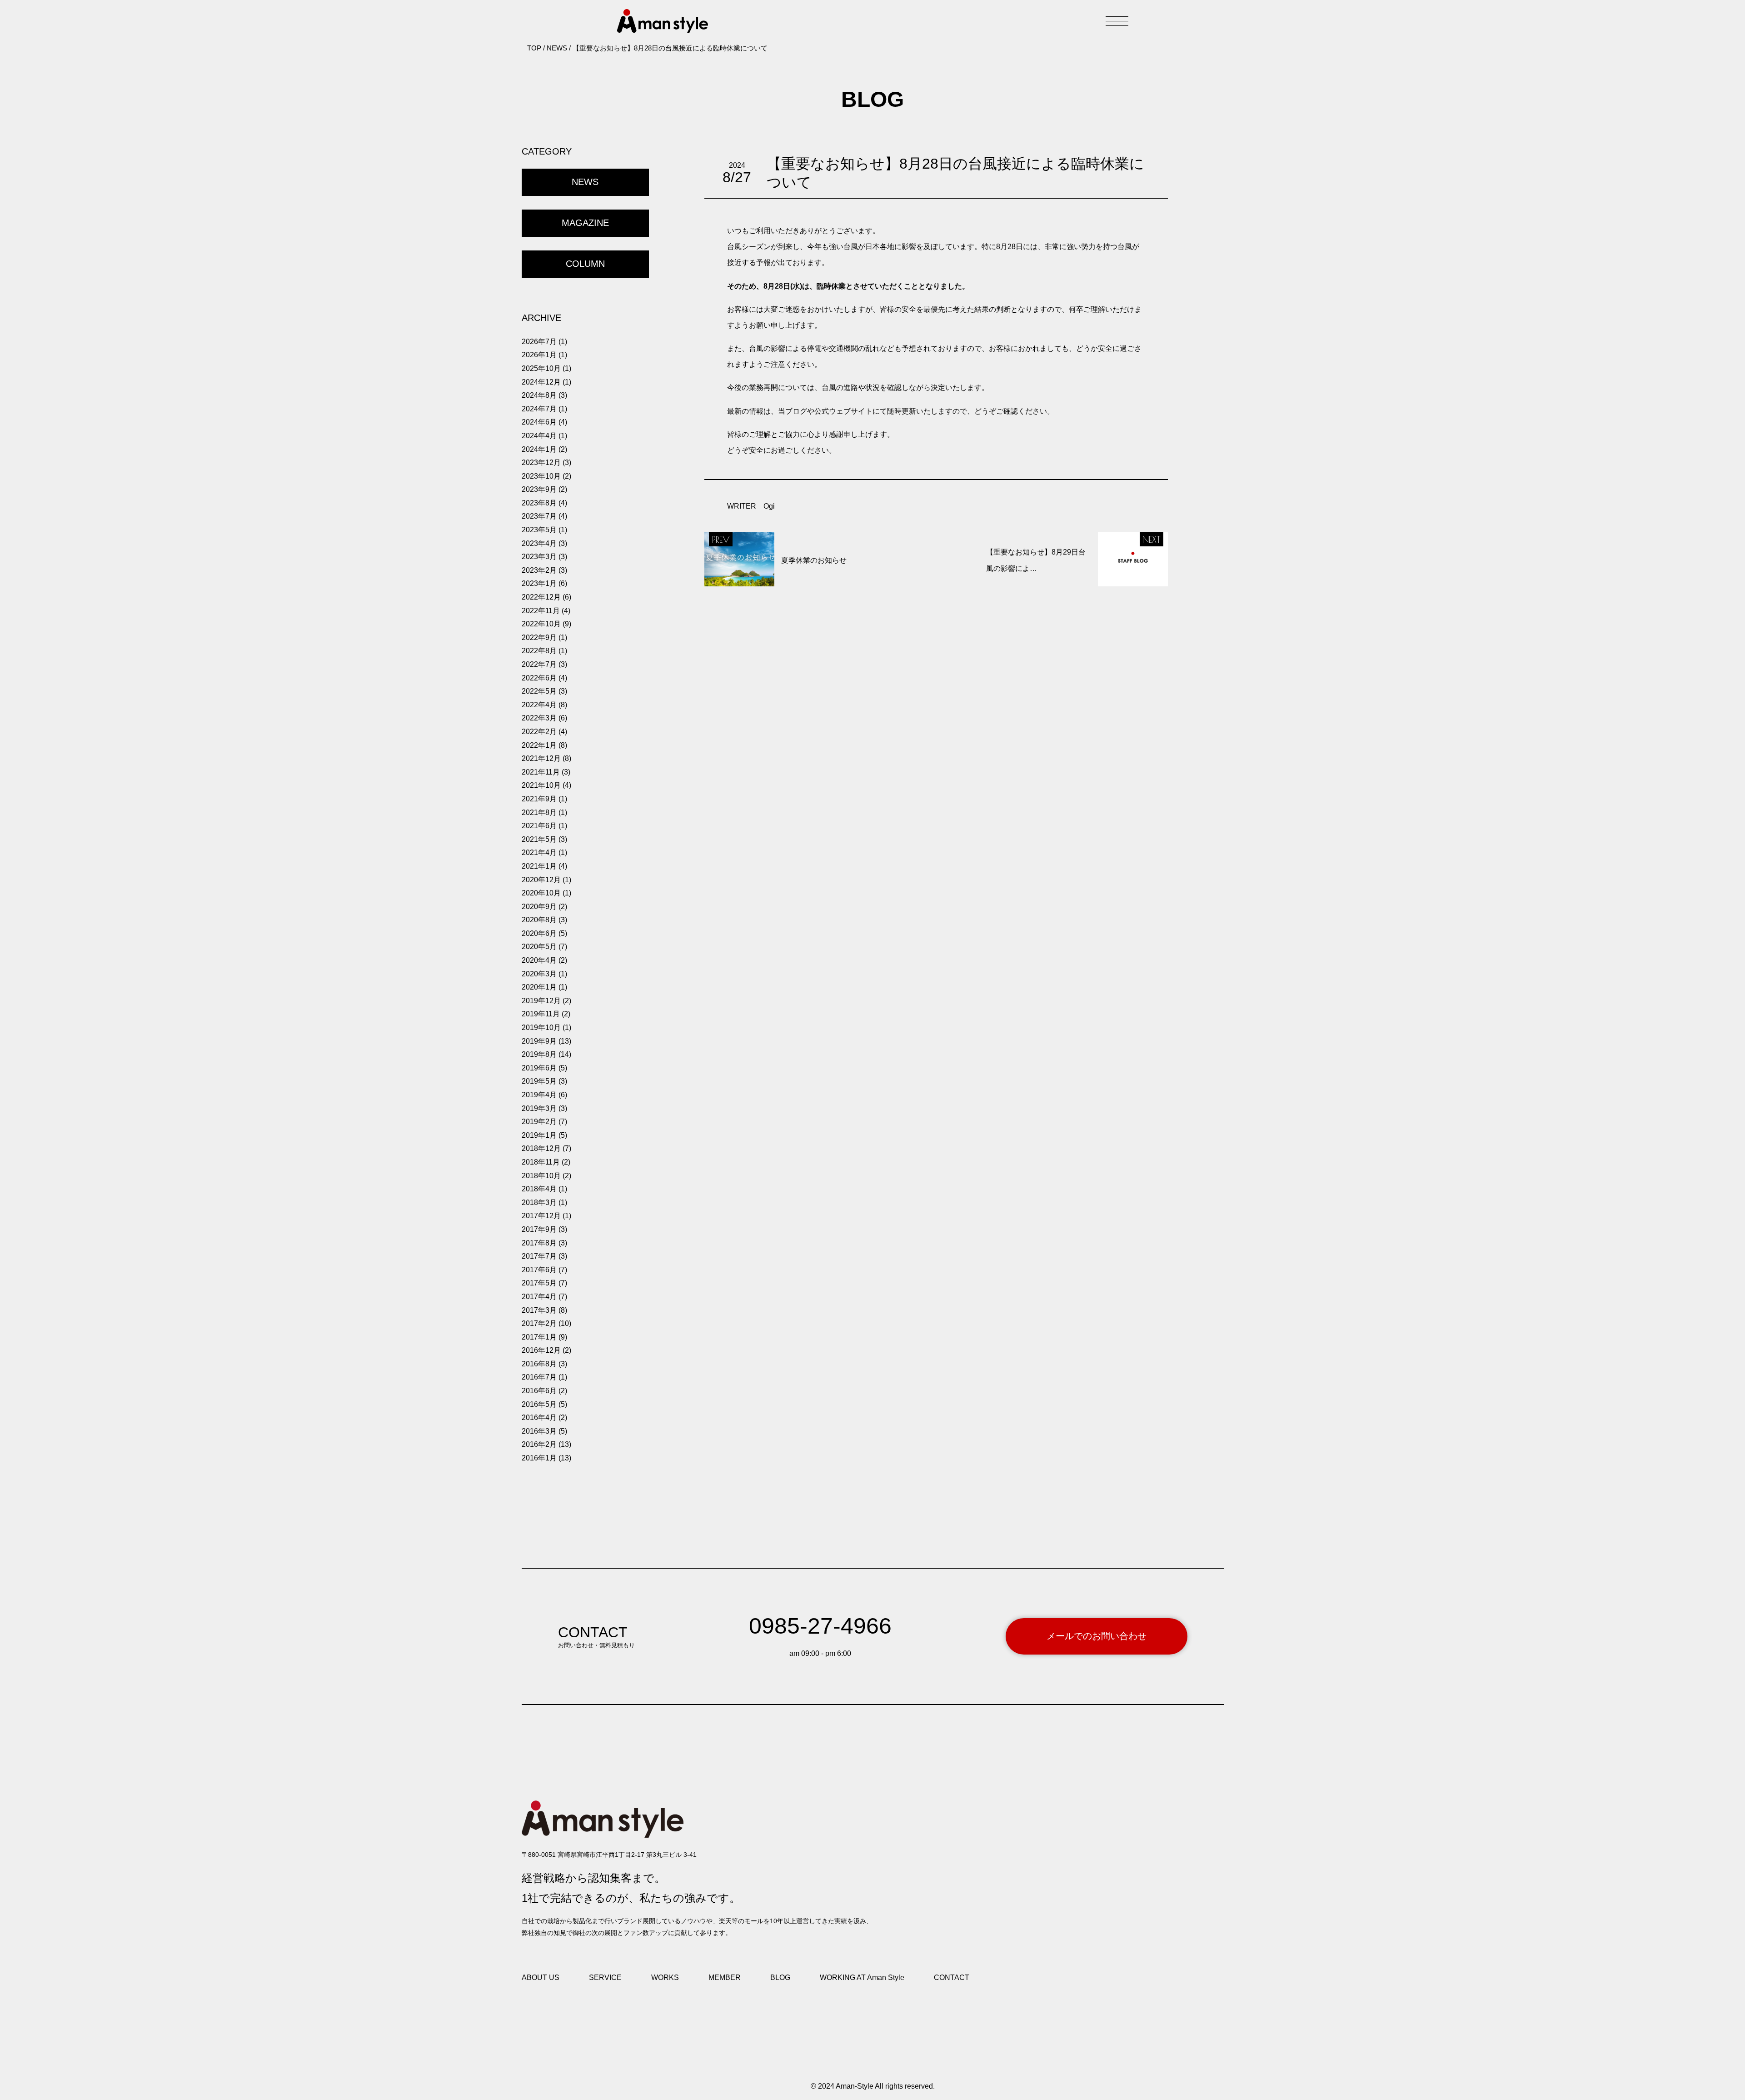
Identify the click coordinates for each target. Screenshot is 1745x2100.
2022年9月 (539, 637)
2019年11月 (541, 1014)
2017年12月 (541, 1216)
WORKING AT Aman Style (862, 1977)
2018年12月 (541, 1148)
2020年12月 (541, 880)
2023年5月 (539, 530)
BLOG (780, 1977)
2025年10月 (541, 368)
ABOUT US (541, 1977)
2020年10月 (541, 893)
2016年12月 (541, 1350)
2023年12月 (541, 462)
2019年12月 (541, 1001)
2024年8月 (539, 395)
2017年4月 (539, 1297)
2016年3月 (539, 1431)
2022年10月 (541, 624)
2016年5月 (539, 1404)
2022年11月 (541, 611)
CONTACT (952, 1977)
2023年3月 (539, 557)
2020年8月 (539, 920)
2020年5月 (539, 947)
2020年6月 (539, 933)
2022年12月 (541, 597)
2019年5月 (539, 1081)
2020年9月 (539, 907)
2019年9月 (539, 1041)
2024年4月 (539, 436)
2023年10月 (541, 476)
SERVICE (605, 1977)
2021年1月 (539, 866)
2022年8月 (539, 651)
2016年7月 (539, 1377)
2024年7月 (539, 409)
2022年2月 (539, 732)
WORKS (665, 1977)
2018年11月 (541, 1162)
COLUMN (585, 264)
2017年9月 (539, 1229)
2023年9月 (539, 489)
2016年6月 (539, 1391)
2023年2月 (539, 570)
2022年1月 (539, 745)
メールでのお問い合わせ (1097, 1636)
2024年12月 (541, 382)
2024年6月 (539, 422)
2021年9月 (539, 799)
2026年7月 (539, 342)
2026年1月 (539, 355)
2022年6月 (539, 678)
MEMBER (725, 1977)
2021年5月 (539, 839)
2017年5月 (539, 1283)
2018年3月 (539, 1202)
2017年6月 (539, 1270)
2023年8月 (539, 503)
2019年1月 (539, 1135)
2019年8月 (539, 1054)
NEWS (585, 182)
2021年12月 (541, 758)
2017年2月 (539, 1323)
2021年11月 (541, 772)
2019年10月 (541, 1027)
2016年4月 (539, 1417)
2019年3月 (539, 1108)
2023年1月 (539, 583)
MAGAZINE (585, 223)
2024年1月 (539, 449)
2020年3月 (539, 974)
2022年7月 (539, 664)
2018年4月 (539, 1189)
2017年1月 (539, 1337)
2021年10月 (541, 785)
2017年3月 (539, 1310)
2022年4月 (539, 705)
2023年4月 (539, 543)
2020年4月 (539, 960)
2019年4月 (539, 1095)
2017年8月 (539, 1243)
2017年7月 (539, 1256)
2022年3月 (539, 718)
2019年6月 (539, 1068)
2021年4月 (539, 852)
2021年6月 (539, 826)
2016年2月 (539, 1444)
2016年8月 (539, 1364)
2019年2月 (539, 1122)
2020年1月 (539, 987)
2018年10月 (541, 1176)
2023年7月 (539, 516)
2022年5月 (539, 691)
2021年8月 (539, 812)
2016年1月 (539, 1458)
